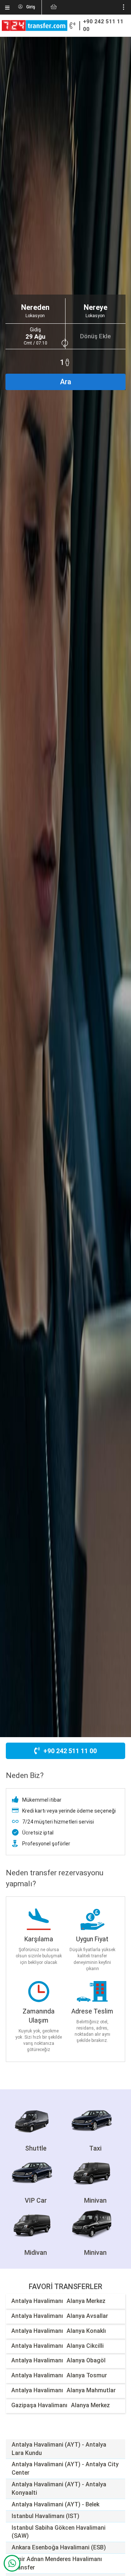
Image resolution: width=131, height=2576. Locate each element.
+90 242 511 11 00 (103, 26)
